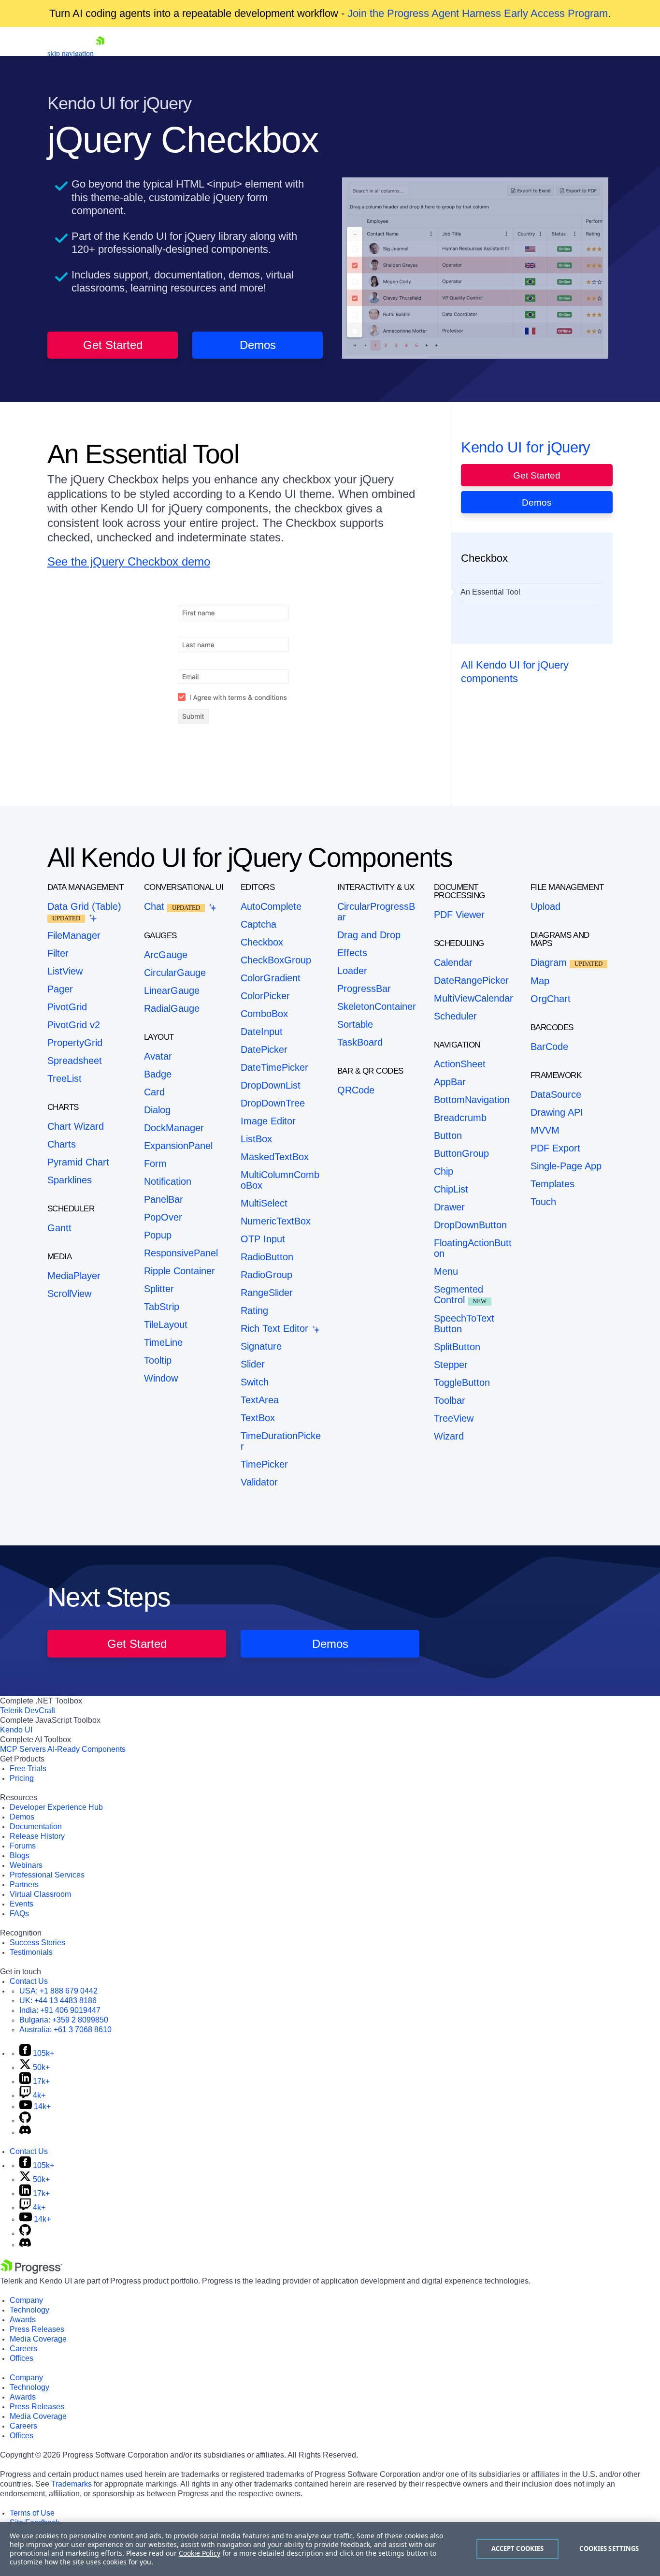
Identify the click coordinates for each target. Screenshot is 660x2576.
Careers (23, 2349)
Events (22, 1904)
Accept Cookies (518, 2548)
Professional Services (47, 1875)
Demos (258, 345)
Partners (24, 1885)
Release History (37, 1836)
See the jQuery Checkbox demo (129, 561)
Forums (23, 1846)
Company (26, 2300)
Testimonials (31, 1952)
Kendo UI (16, 1730)
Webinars (26, 1865)
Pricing (22, 1778)
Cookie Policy (200, 2553)
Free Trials (28, 1768)
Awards (23, 2320)
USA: (58, 1991)
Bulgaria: (64, 2020)
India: (60, 2010)
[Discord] (25, 2132)
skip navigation (71, 53)
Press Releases (37, 2329)
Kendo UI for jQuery (526, 447)
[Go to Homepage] (100, 53)
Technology (29, 2310)
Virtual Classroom (40, 1894)
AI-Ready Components (86, 1749)
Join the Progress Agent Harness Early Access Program (478, 13)
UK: (58, 2001)
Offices (22, 2358)
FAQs (19, 1914)
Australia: (65, 2030)
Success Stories (37, 1943)
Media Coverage (38, 2339)
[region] (330, 2549)
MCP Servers (23, 1749)
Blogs (20, 1856)
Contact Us (29, 1981)
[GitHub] (25, 2120)
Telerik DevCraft (28, 1710)
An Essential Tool (490, 592)
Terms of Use (32, 2513)
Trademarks (72, 2484)
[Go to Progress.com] (31, 2271)
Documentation (36, 1826)
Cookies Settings (609, 2548)
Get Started (113, 345)
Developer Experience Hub (56, 1807)
